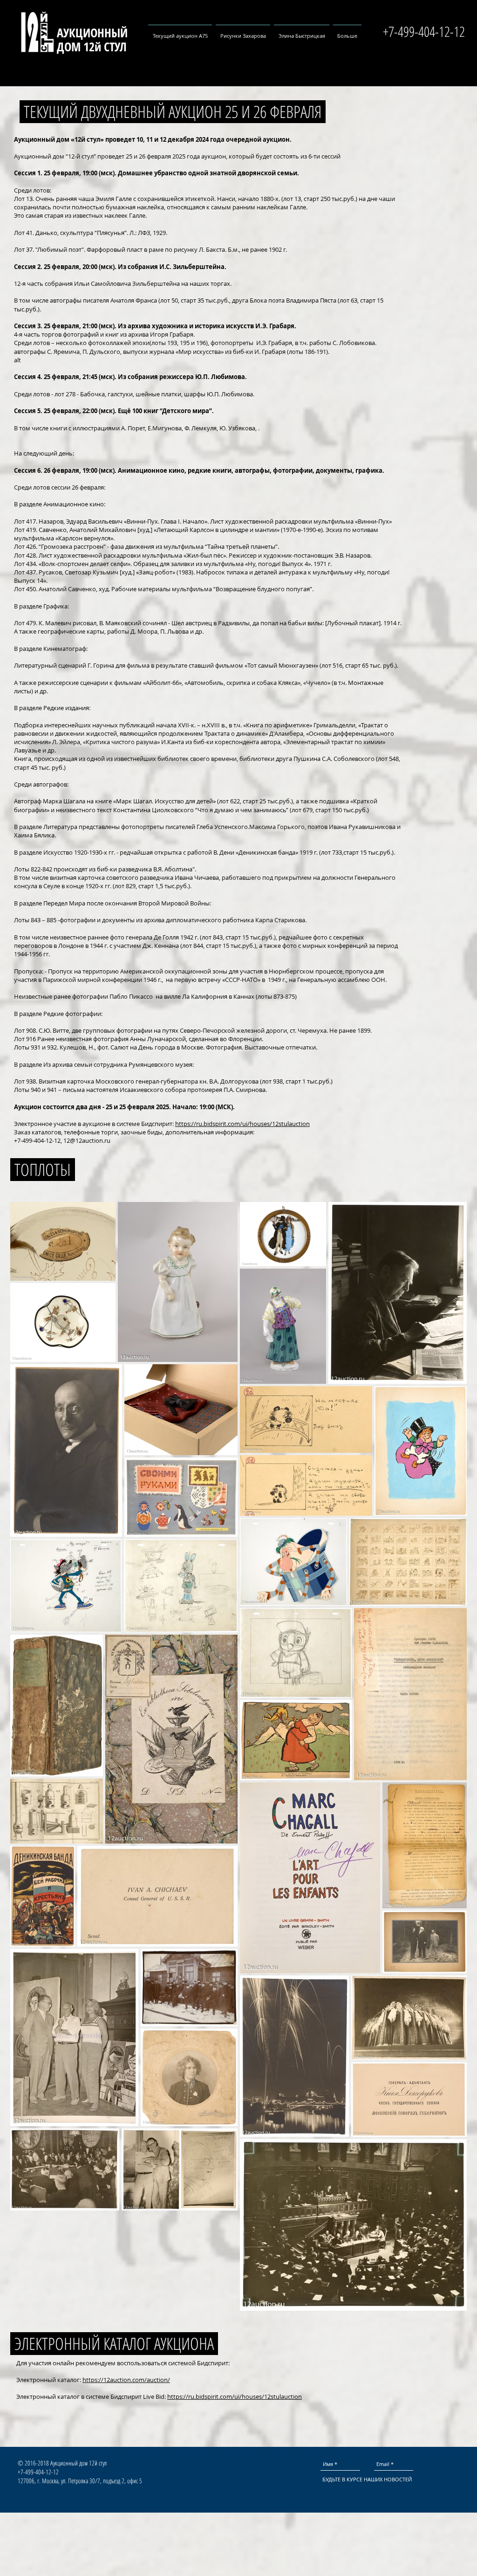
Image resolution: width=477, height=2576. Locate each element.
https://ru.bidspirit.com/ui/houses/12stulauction (242, 1124)
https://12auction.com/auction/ (126, 2380)
